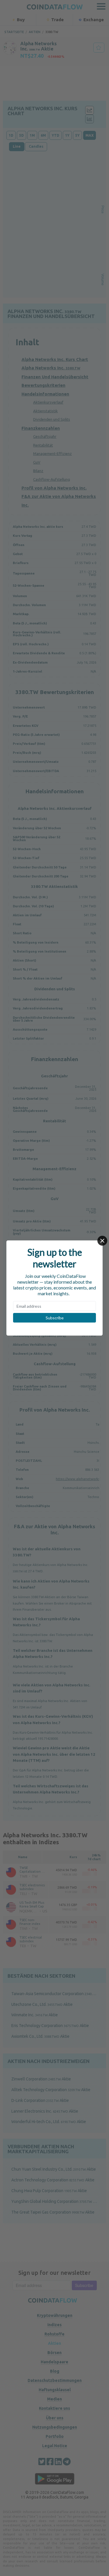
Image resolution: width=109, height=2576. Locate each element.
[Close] (102, 1241)
